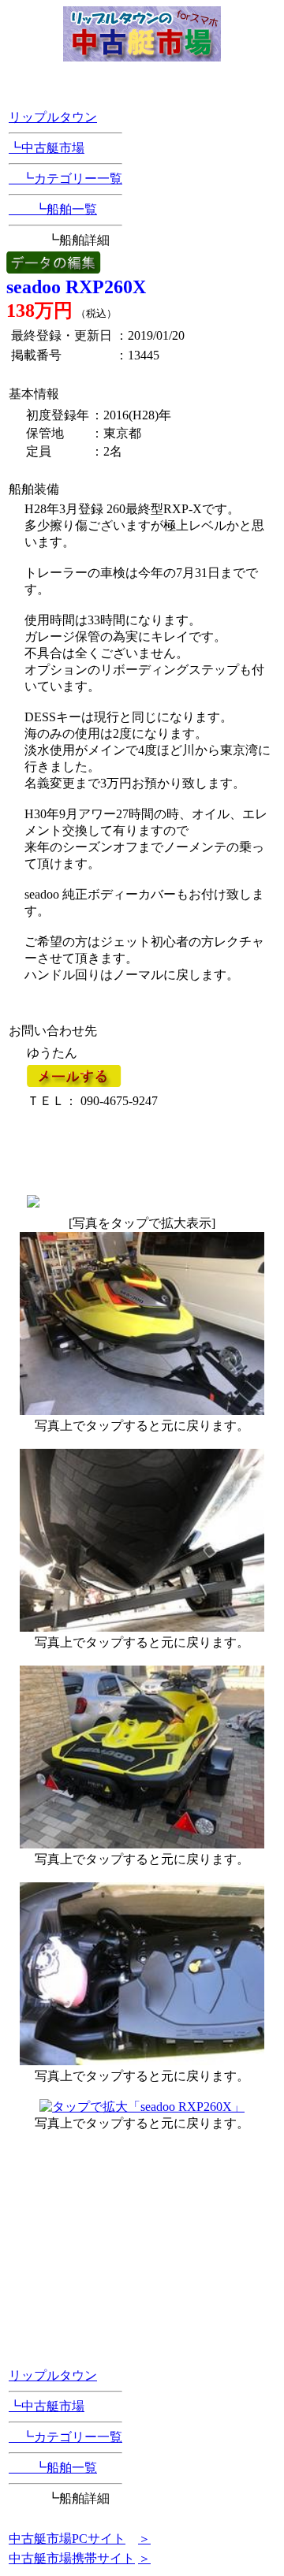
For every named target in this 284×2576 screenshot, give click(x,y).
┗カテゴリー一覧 (65, 179)
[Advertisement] (119, 1151)
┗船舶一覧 (53, 209)
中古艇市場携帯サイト (72, 2558)
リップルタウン (53, 117)
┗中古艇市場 (47, 148)
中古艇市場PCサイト (67, 2539)
